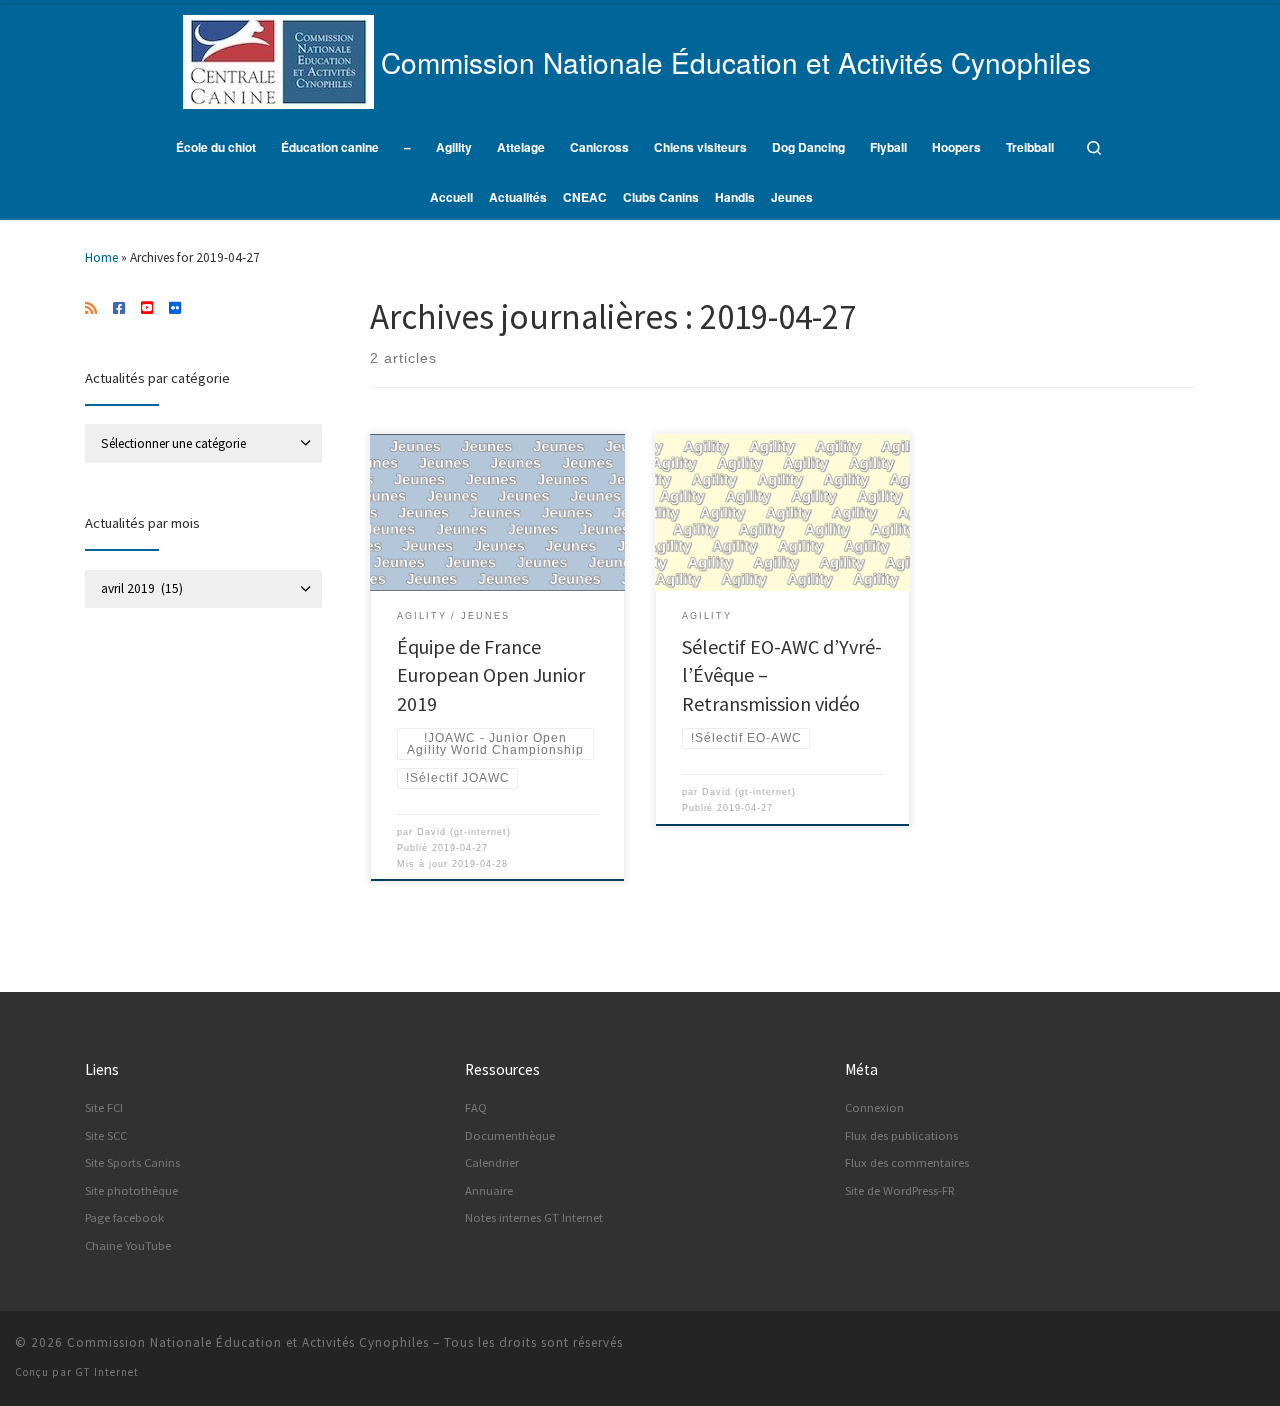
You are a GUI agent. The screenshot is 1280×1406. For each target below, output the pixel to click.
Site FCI (104, 1107)
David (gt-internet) (464, 832)
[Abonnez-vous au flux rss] (91, 309)
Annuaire (489, 1190)
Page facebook (124, 1217)
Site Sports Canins (132, 1162)
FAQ (476, 1107)
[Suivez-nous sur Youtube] (147, 309)
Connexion (874, 1107)
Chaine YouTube (128, 1245)
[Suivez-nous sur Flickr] (175, 309)
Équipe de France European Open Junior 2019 (491, 674)
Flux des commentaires (907, 1162)
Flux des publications (901, 1135)
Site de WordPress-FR (900, 1190)
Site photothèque (131, 1190)
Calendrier (492, 1162)
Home (101, 257)
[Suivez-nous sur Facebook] (119, 309)
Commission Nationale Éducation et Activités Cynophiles (248, 1342)
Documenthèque (510, 1135)
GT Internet (107, 1372)
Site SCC (106, 1135)
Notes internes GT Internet (534, 1217)
